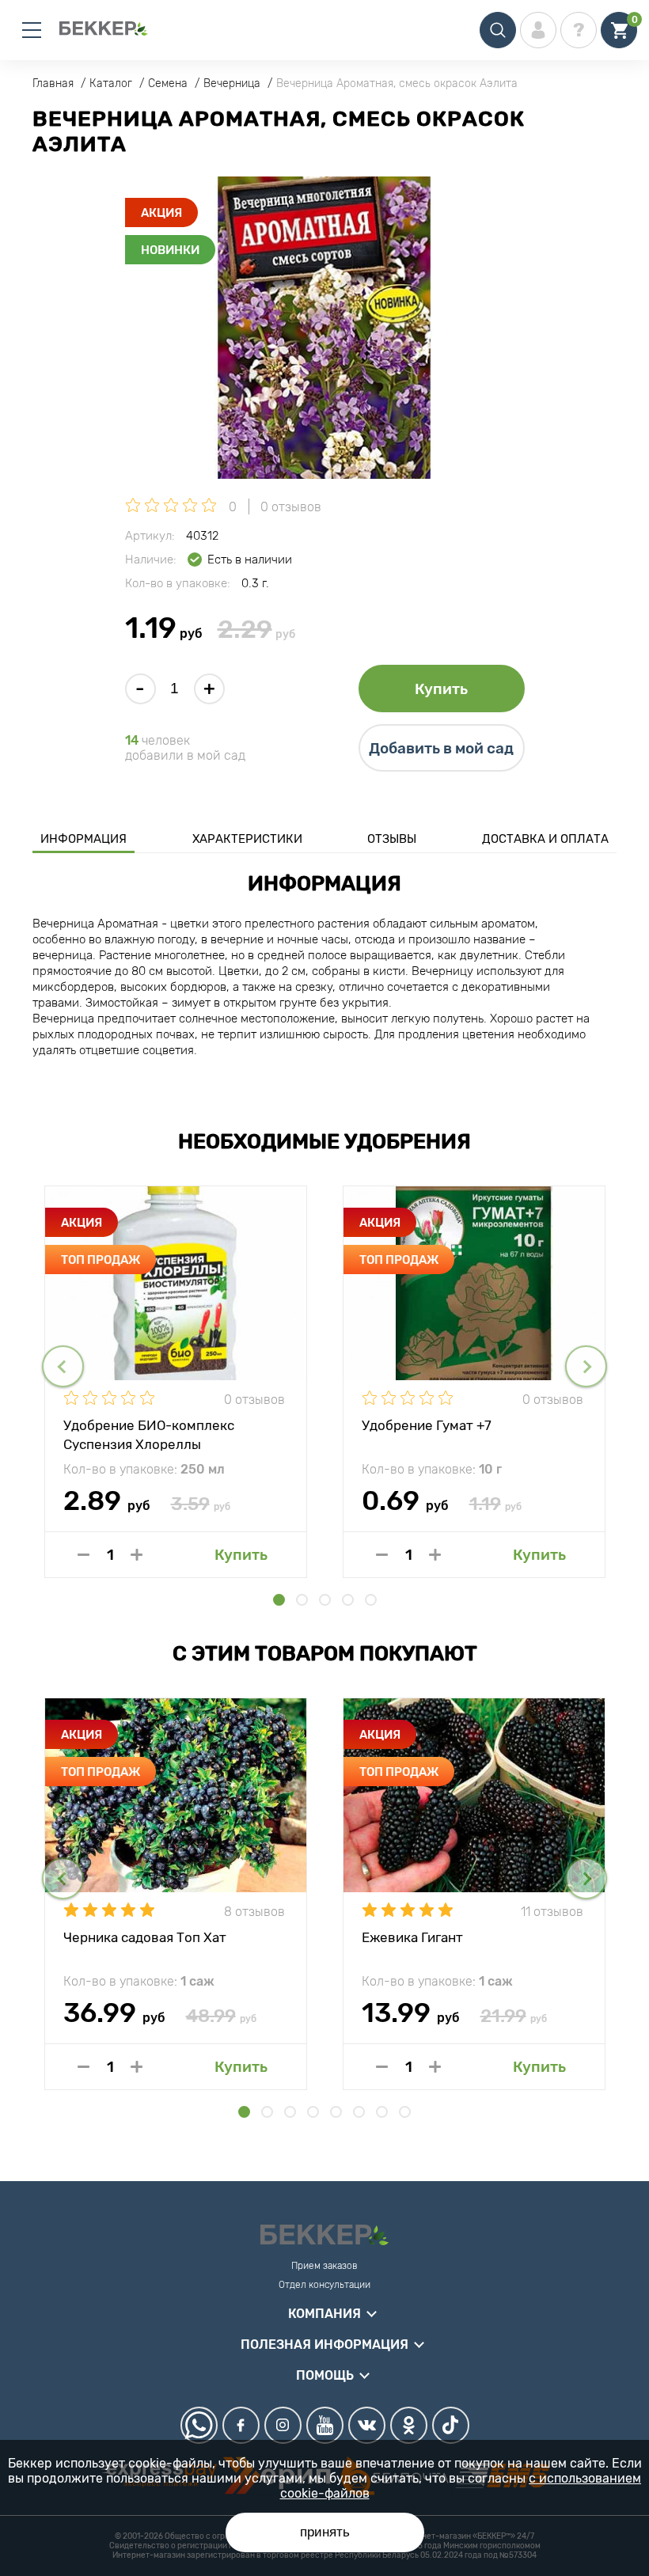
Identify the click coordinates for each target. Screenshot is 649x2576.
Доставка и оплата (545, 839)
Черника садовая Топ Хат (145, 1937)
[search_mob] (498, 30)
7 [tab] (382, 2112)
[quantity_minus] (83, 1555)
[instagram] (283, 2425)
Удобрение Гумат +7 (427, 1425)
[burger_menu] (32, 30)
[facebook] (241, 2425)
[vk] (367, 2425)
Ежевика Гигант (412, 1937)
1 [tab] (279, 1600)
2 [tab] (302, 1600)
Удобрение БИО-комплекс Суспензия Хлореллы (149, 1434)
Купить (441, 689)
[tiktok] (451, 2425)
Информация (83, 839)
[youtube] (325, 2425)
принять (325, 2532)
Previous (63, 1366)
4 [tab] (348, 1600)
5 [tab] (371, 1600)
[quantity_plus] (137, 1555)
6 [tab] (359, 2112)
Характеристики (247, 839)
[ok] (409, 2425)
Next (586, 1366)
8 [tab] (405, 2112)
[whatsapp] (199, 2425)
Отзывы (392, 839)
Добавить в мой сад (441, 748)
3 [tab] (325, 1600)
